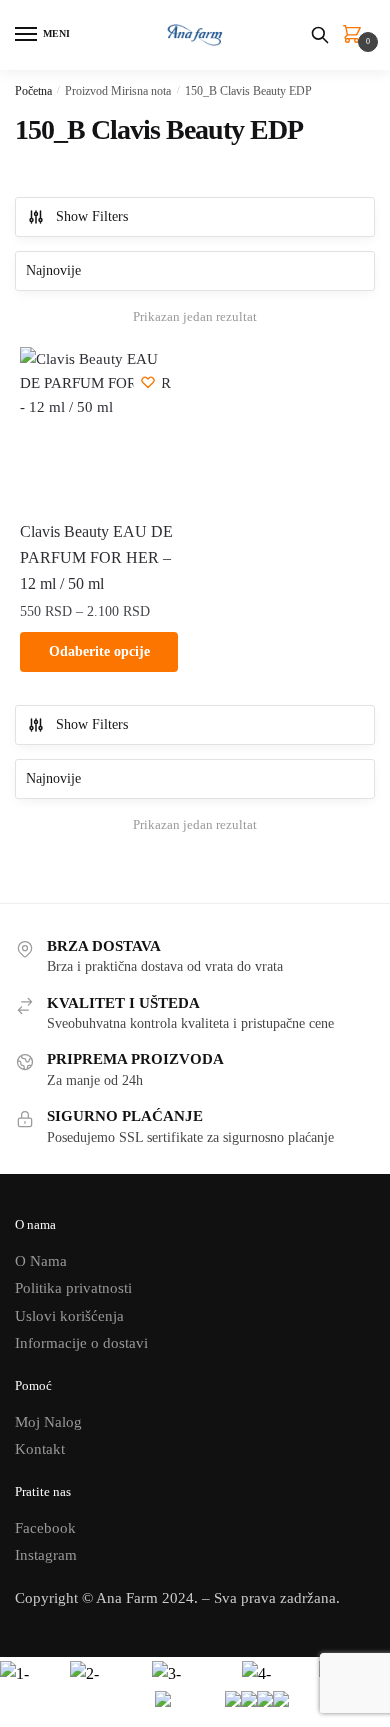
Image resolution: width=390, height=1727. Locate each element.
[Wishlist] (148, 382)
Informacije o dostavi (81, 1343)
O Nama (41, 1261)
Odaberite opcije (99, 651)
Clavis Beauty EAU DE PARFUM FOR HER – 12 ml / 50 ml (96, 557)
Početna (33, 91)
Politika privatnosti (73, 1288)
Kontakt (40, 1449)
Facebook (45, 1528)
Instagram (46, 1555)
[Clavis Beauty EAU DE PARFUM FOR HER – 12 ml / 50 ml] (99, 426)
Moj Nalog (48, 1422)
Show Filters (92, 216)
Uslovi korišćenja (69, 1316)
